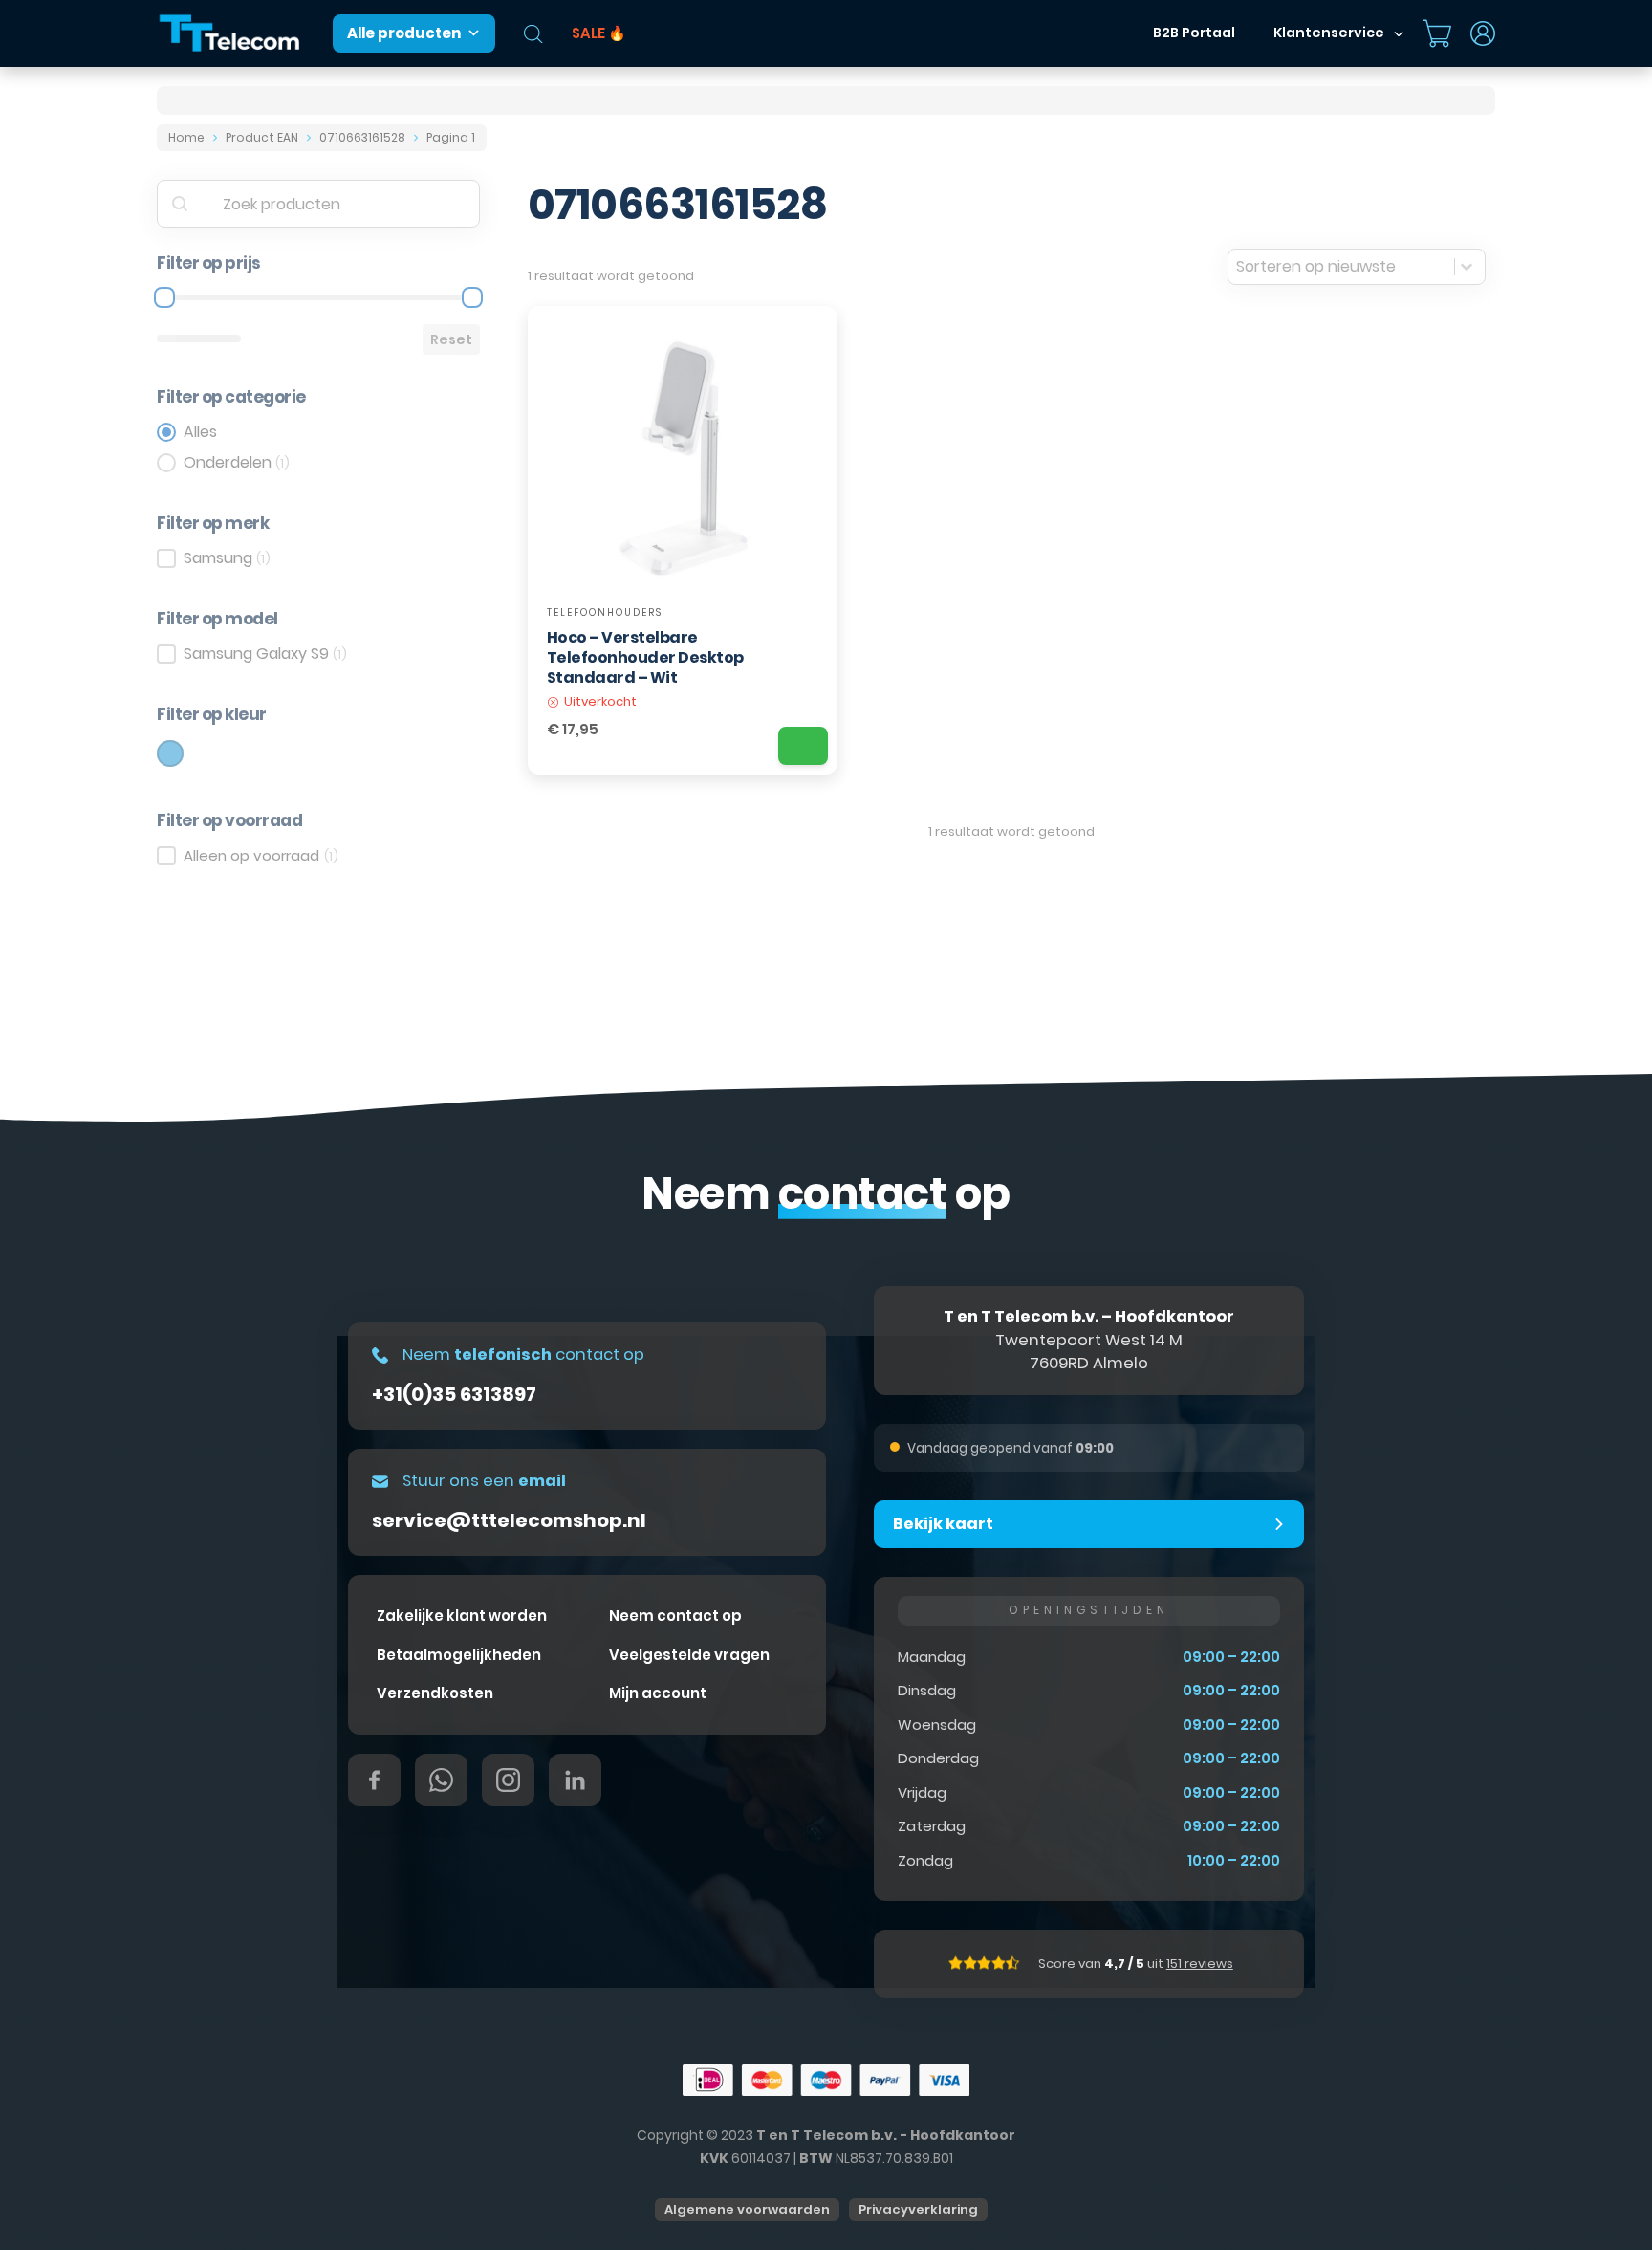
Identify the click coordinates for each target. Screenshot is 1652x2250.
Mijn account (658, 1693)
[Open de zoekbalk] (533, 34)
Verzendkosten (435, 1693)
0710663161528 (362, 137)
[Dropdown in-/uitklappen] (1399, 33)
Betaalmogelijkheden (459, 1655)
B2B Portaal (1194, 33)
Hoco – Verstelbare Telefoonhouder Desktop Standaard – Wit (645, 657)
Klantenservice (1329, 33)
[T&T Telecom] (230, 34)
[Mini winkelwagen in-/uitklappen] (1437, 33)
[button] (1089, 1524)
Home (186, 137)
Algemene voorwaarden (747, 2209)
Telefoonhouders (605, 612)
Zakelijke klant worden (462, 1616)
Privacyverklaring (918, 2209)
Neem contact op (675, 1616)
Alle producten (404, 33)
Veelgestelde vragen (689, 1655)
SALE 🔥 (599, 33)
